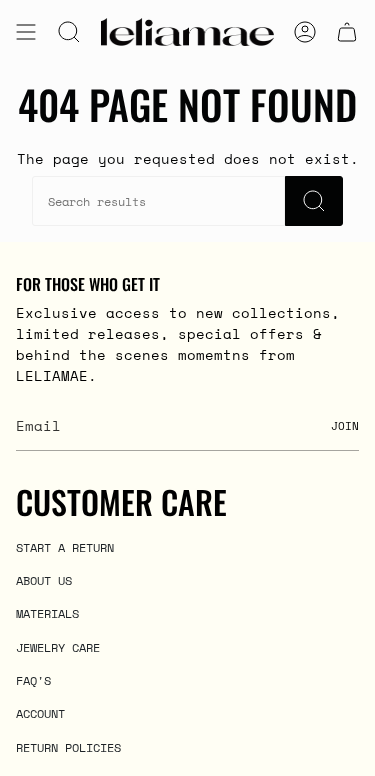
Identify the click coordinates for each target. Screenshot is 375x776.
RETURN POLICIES (68, 747)
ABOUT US (44, 580)
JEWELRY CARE (58, 647)
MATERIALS (47, 613)
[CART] (347, 32)
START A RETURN (65, 547)
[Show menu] (26, 32)
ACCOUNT (40, 713)
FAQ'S (33, 680)
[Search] (314, 201)
